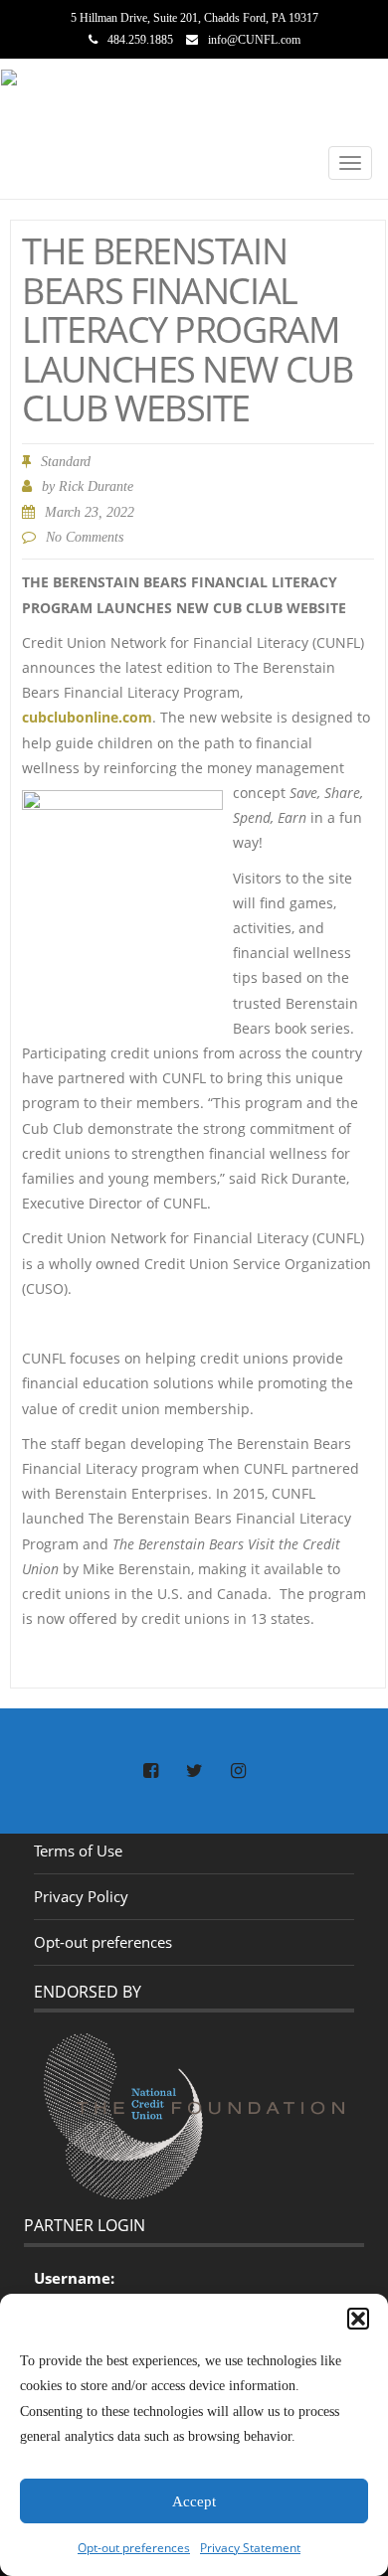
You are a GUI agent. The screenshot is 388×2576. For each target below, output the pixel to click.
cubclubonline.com (87, 717)
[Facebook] (150, 1772)
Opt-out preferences (134, 2548)
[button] (358, 2319)
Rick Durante (96, 486)
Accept (194, 2501)
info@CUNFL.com (254, 40)
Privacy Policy (81, 1896)
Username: (74, 2278)
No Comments (85, 537)
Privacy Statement (250, 2548)
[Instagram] (238, 1772)
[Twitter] (194, 1772)
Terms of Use (78, 1851)
